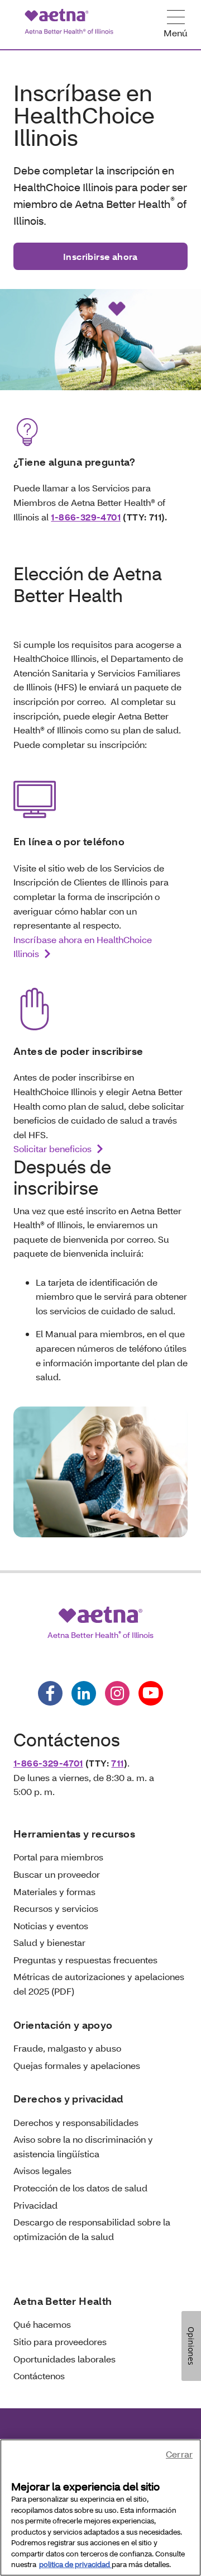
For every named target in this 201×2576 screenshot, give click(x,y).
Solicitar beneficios (52, 1149)
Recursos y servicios (56, 1908)
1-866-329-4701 (86, 517)
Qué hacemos (42, 2324)
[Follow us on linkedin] (84, 1693)
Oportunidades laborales (64, 2359)
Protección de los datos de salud (80, 2188)
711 (117, 1763)
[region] (100, 2508)
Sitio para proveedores (60, 2341)
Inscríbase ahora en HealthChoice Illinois (83, 947)
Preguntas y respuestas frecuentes (85, 1960)
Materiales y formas (54, 1891)
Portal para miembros (58, 1857)
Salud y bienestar (49, 1942)
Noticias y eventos (51, 1926)
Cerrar (179, 2454)
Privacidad (35, 2205)
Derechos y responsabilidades (76, 2122)
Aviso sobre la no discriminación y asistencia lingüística (83, 2146)
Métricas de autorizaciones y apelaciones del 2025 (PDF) (99, 1984)
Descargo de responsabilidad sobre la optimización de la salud (92, 2229)
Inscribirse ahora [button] (100, 256)
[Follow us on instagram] (117, 1693)
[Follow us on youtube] (151, 1693)
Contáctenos (39, 2376)
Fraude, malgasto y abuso (67, 2048)
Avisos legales (42, 2170)
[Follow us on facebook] (50, 1693)
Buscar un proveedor (57, 1874)
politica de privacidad (75, 2564)
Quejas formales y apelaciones (77, 2065)
